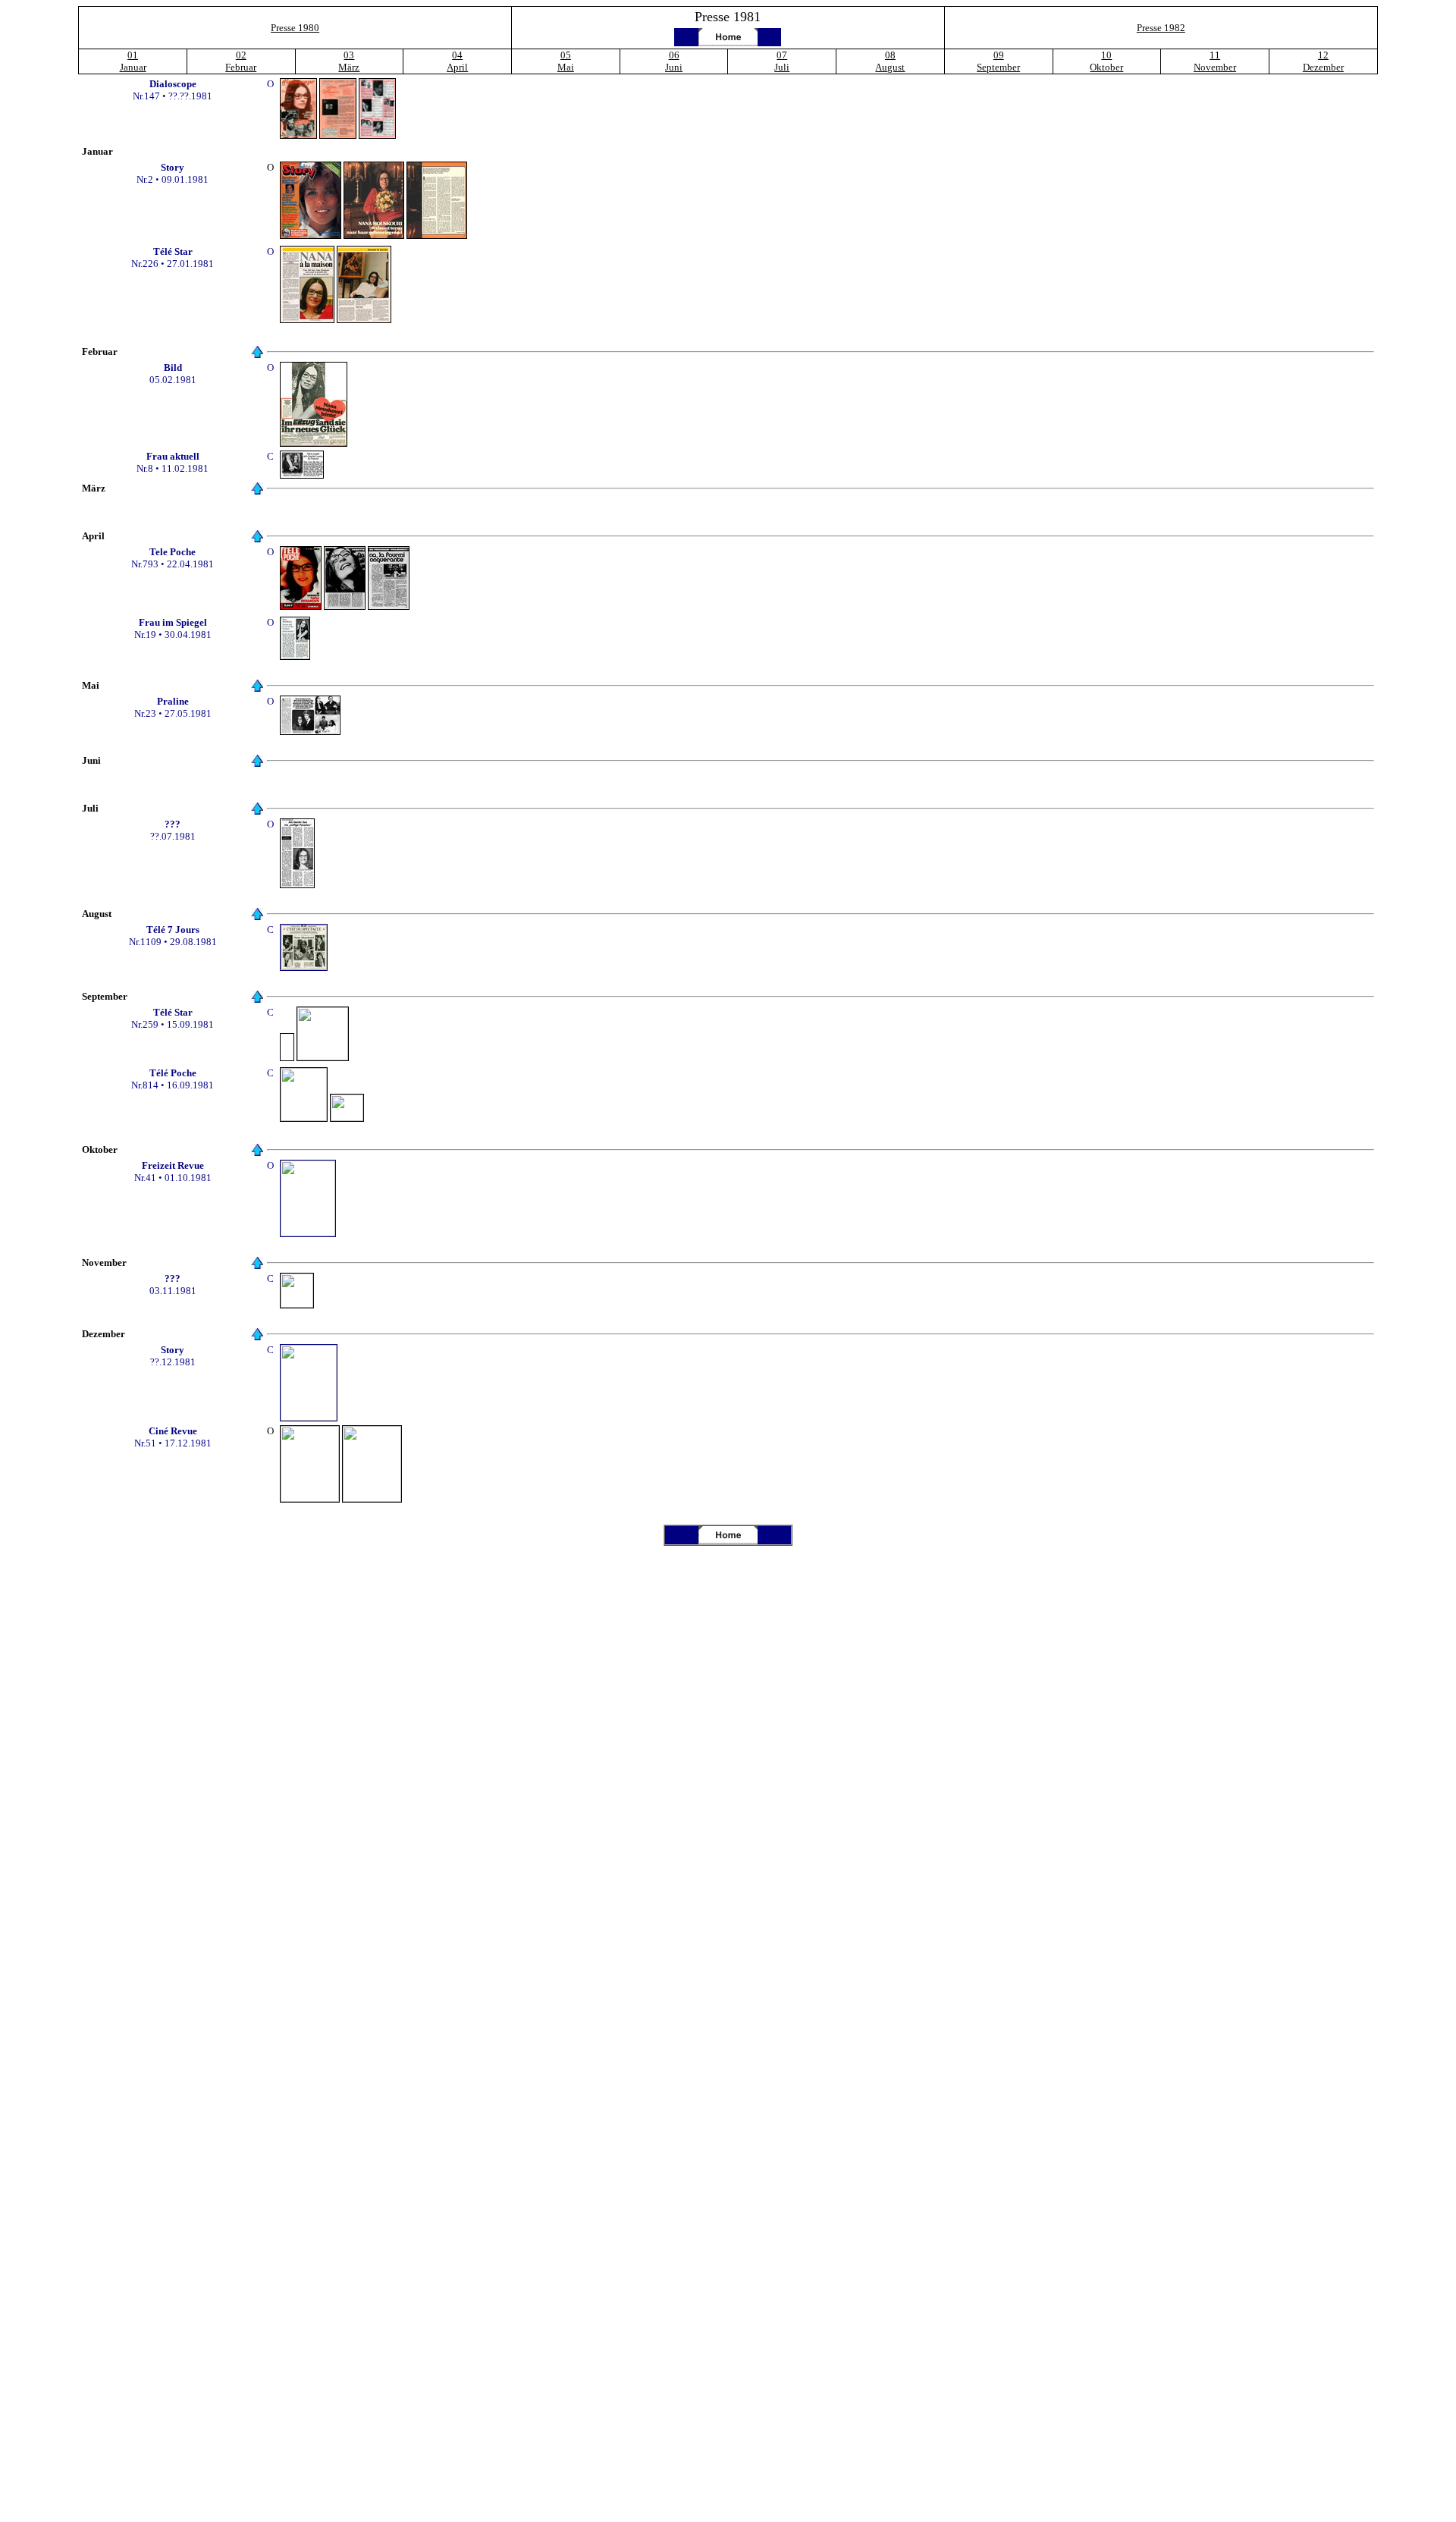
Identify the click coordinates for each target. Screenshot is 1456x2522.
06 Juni (674, 61)
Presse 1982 (1161, 28)
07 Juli (782, 61)
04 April (457, 61)
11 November (1215, 61)
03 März (349, 61)
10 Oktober (1106, 61)
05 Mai (566, 61)
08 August (890, 61)
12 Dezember (1323, 61)
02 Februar (241, 61)
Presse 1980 (295, 28)
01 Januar (133, 61)
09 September (998, 61)
